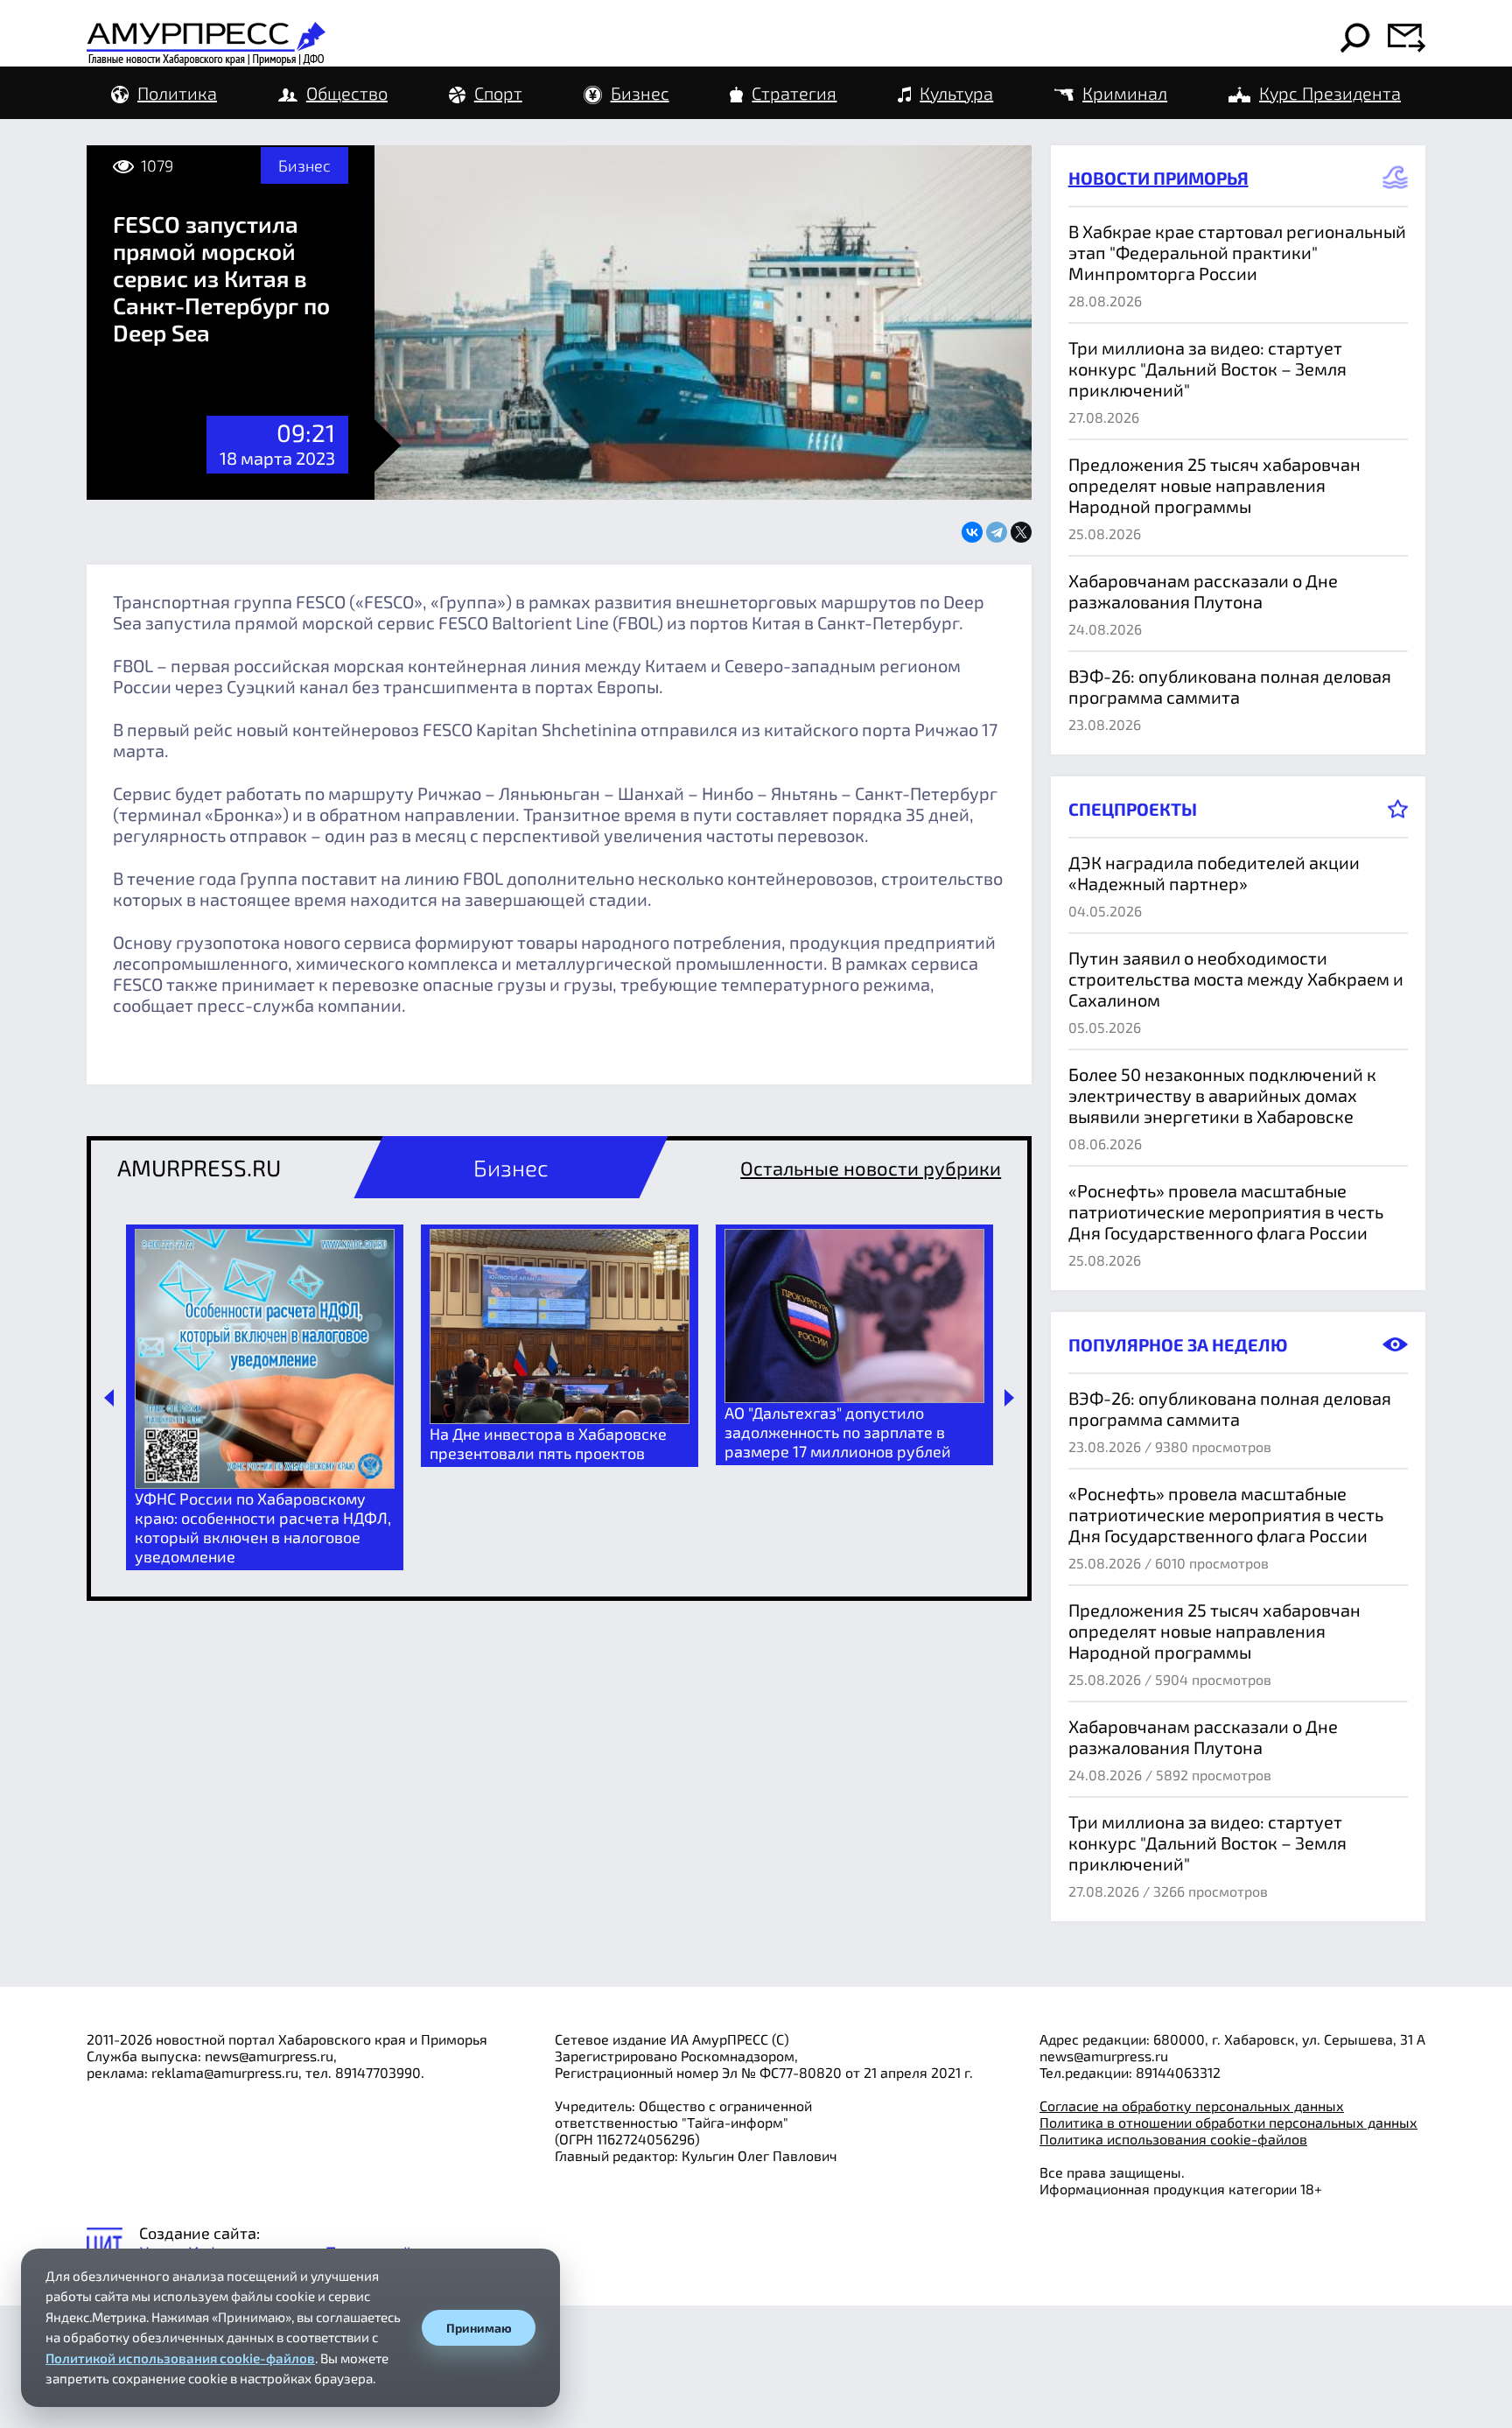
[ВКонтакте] (972, 532)
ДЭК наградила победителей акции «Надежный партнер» (1214, 873)
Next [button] (1009, 1398)
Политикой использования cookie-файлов (180, 2358)
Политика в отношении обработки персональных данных (1228, 2122)
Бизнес (640, 93)
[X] (1021, 532)
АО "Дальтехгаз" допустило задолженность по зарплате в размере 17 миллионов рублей (838, 1432)
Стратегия (794, 93)
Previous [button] (109, 1398)
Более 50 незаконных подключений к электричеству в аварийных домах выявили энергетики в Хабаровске (1222, 1095)
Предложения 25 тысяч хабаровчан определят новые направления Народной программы (1214, 485)
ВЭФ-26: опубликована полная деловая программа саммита (1230, 686)
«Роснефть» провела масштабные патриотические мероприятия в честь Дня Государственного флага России (1226, 1211)
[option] (265, 1397)
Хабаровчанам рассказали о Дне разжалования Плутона (1203, 591)
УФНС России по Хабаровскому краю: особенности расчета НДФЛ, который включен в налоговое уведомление (263, 1527)
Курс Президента (1330, 93)
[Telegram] (997, 532)
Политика (177, 93)
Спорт (498, 93)
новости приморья (1158, 178)
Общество (347, 93)
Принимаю (479, 2328)
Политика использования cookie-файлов (1173, 2139)
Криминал (1125, 93)
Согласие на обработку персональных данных (1192, 2105)
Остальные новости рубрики (871, 1168)
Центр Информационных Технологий (276, 2252)
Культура (956, 93)
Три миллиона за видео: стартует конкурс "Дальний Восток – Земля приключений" (1207, 368)
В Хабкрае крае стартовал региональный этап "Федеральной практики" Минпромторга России (1237, 252)
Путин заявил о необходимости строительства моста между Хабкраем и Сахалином (1236, 979)
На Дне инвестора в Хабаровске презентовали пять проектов (548, 1443)
